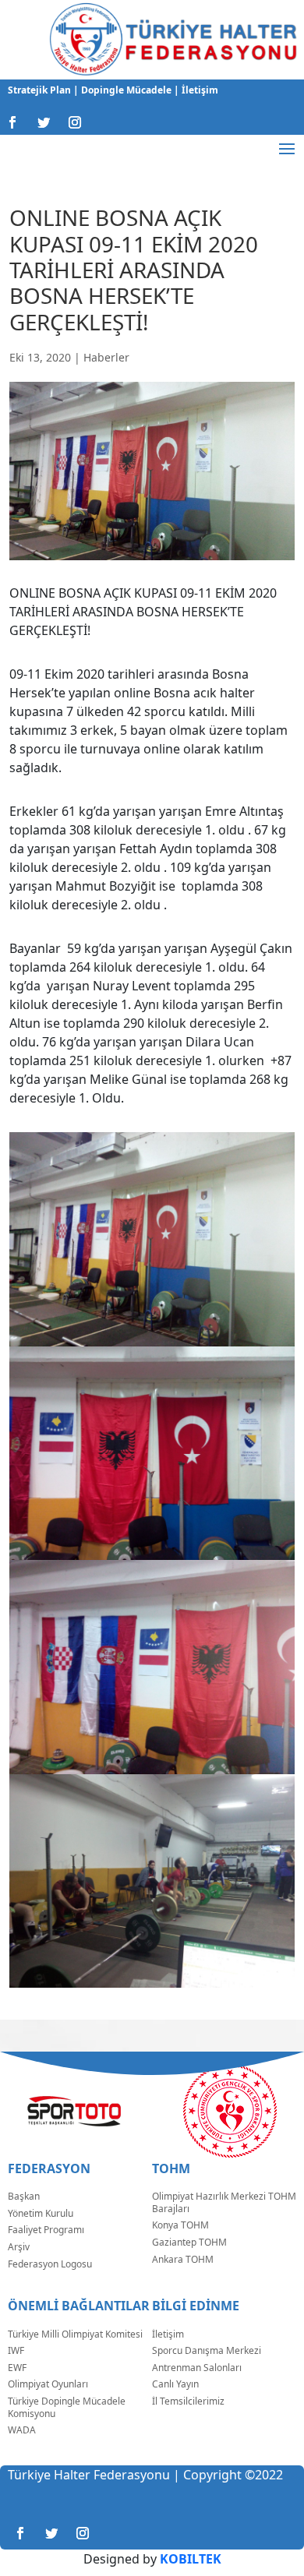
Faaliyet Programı (46, 2230)
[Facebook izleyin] (12, 122)
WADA (22, 2430)
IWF (16, 2350)
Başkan (24, 2196)
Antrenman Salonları (197, 2368)
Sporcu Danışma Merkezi (207, 2350)
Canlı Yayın (175, 2384)
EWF (17, 2368)
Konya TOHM (180, 2225)
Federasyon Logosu (50, 2264)
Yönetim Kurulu (41, 2213)
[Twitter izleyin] (44, 122)
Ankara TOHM (183, 2259)
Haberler (106, 357)
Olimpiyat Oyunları (48, 2384)
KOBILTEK (191, 2559)
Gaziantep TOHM (189, 2242)
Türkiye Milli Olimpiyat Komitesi (75, 2334)
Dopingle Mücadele (125, 90)
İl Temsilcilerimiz (188, 2401)
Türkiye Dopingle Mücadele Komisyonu (67, 2407)
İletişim (199, 90)
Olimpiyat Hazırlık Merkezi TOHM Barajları (224, 2202)
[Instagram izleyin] (75, 122)
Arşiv (19, 2247)
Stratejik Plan (41, 90)
